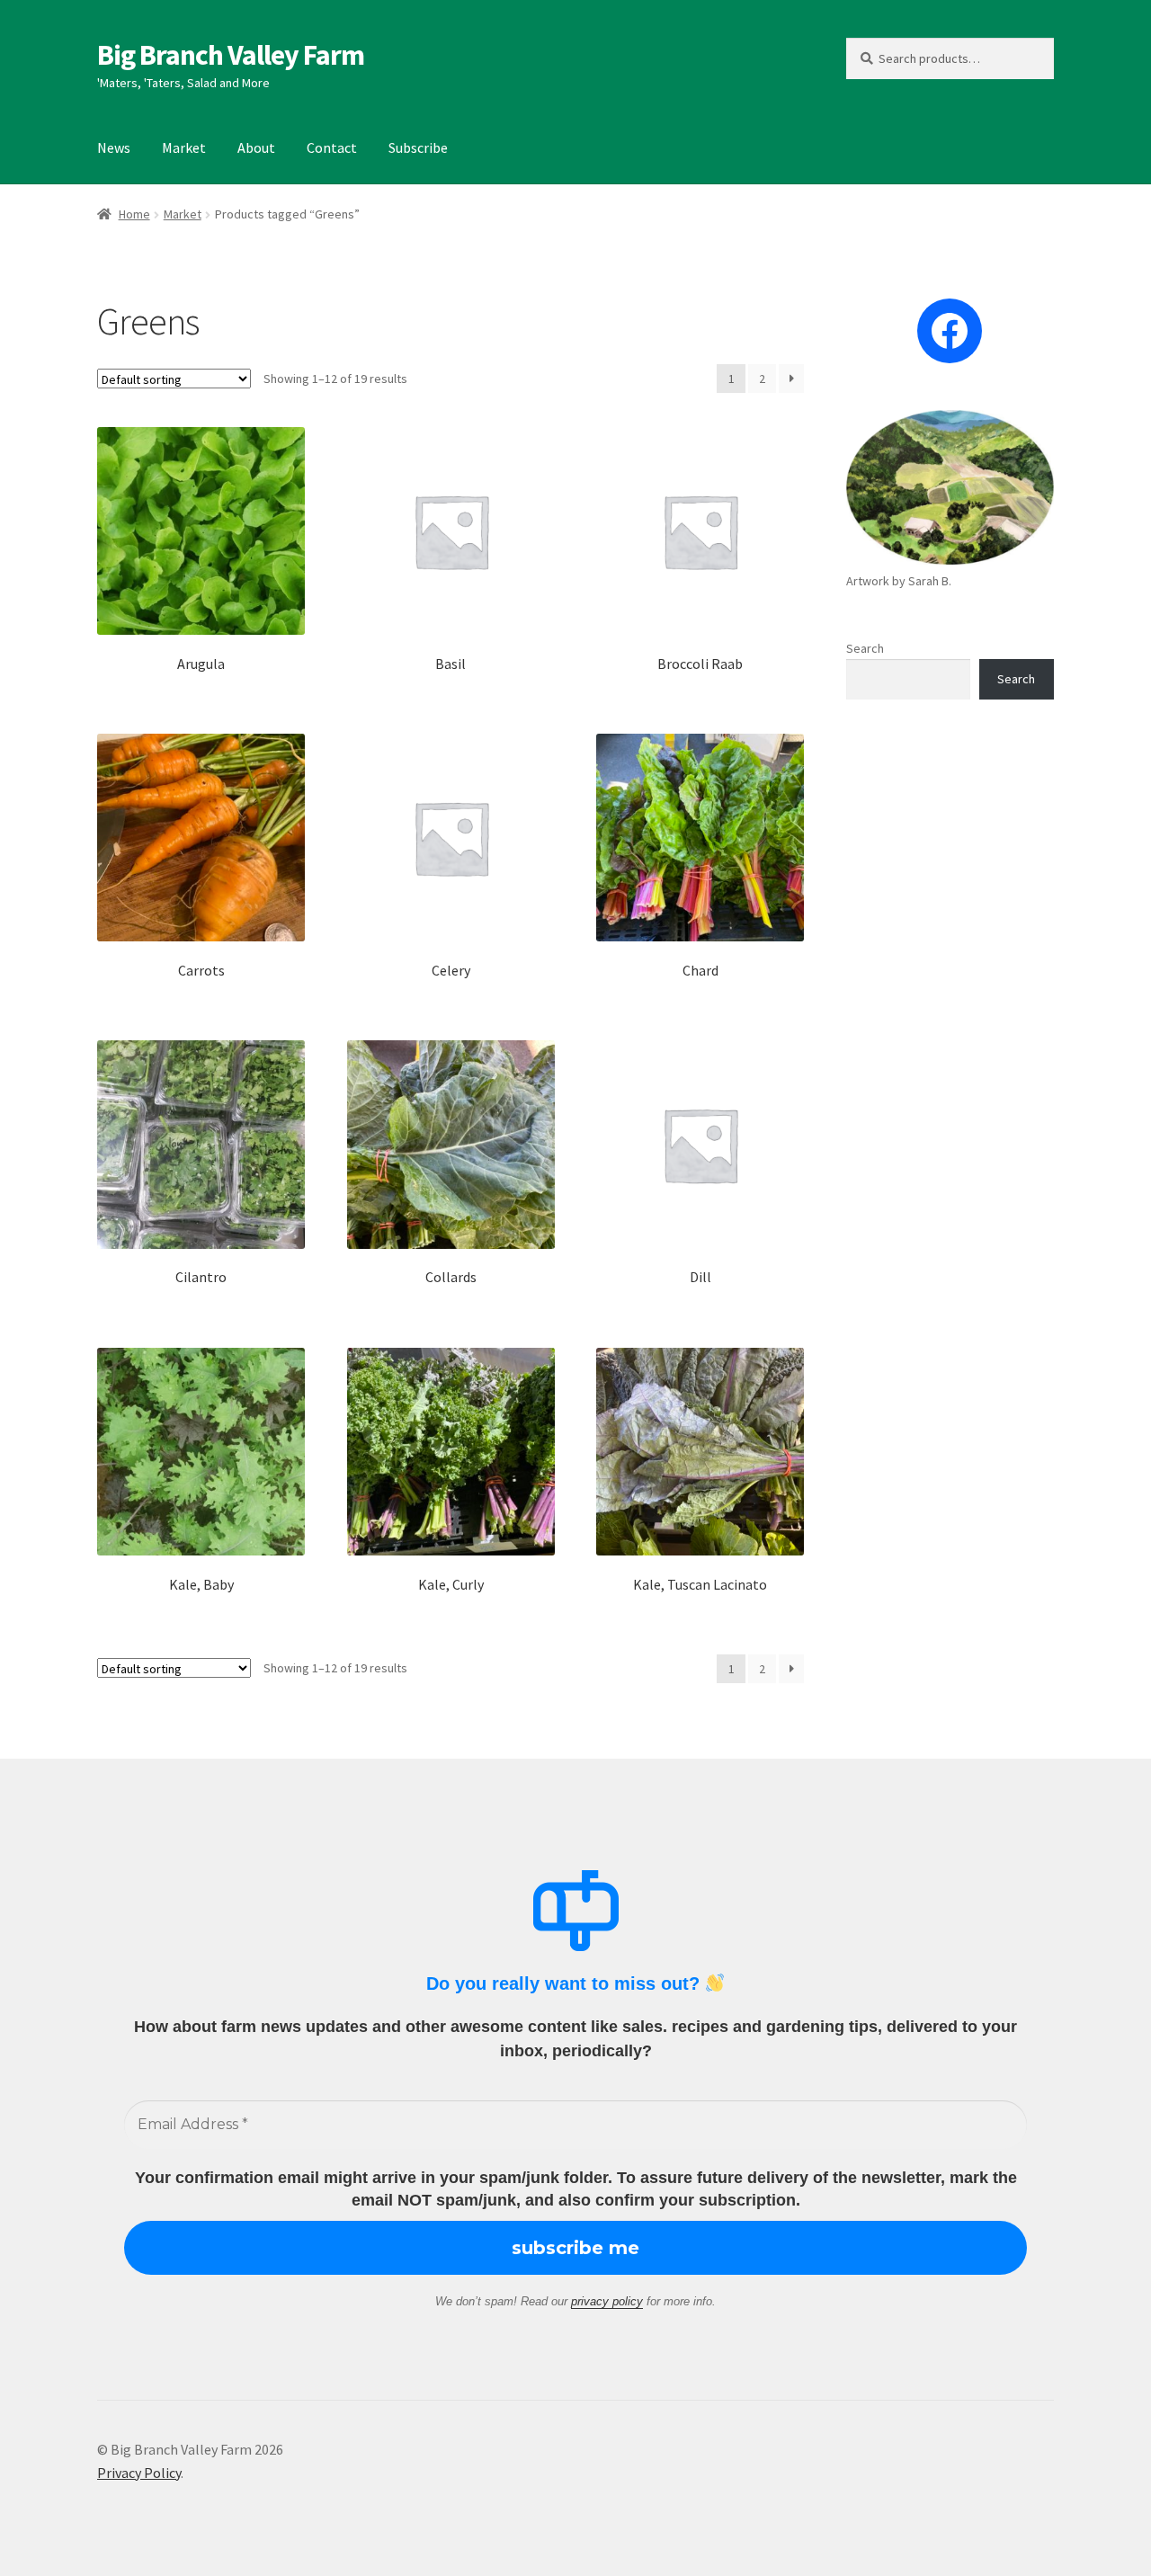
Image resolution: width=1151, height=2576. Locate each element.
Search (865, 648)
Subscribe (418, 147)
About (256, 147)
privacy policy (607, 2301)
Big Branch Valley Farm (231, 55)
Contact (332, 147)
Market (184, 147)
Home (134, 214)
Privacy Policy (139, 2473)
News (114, 147)
